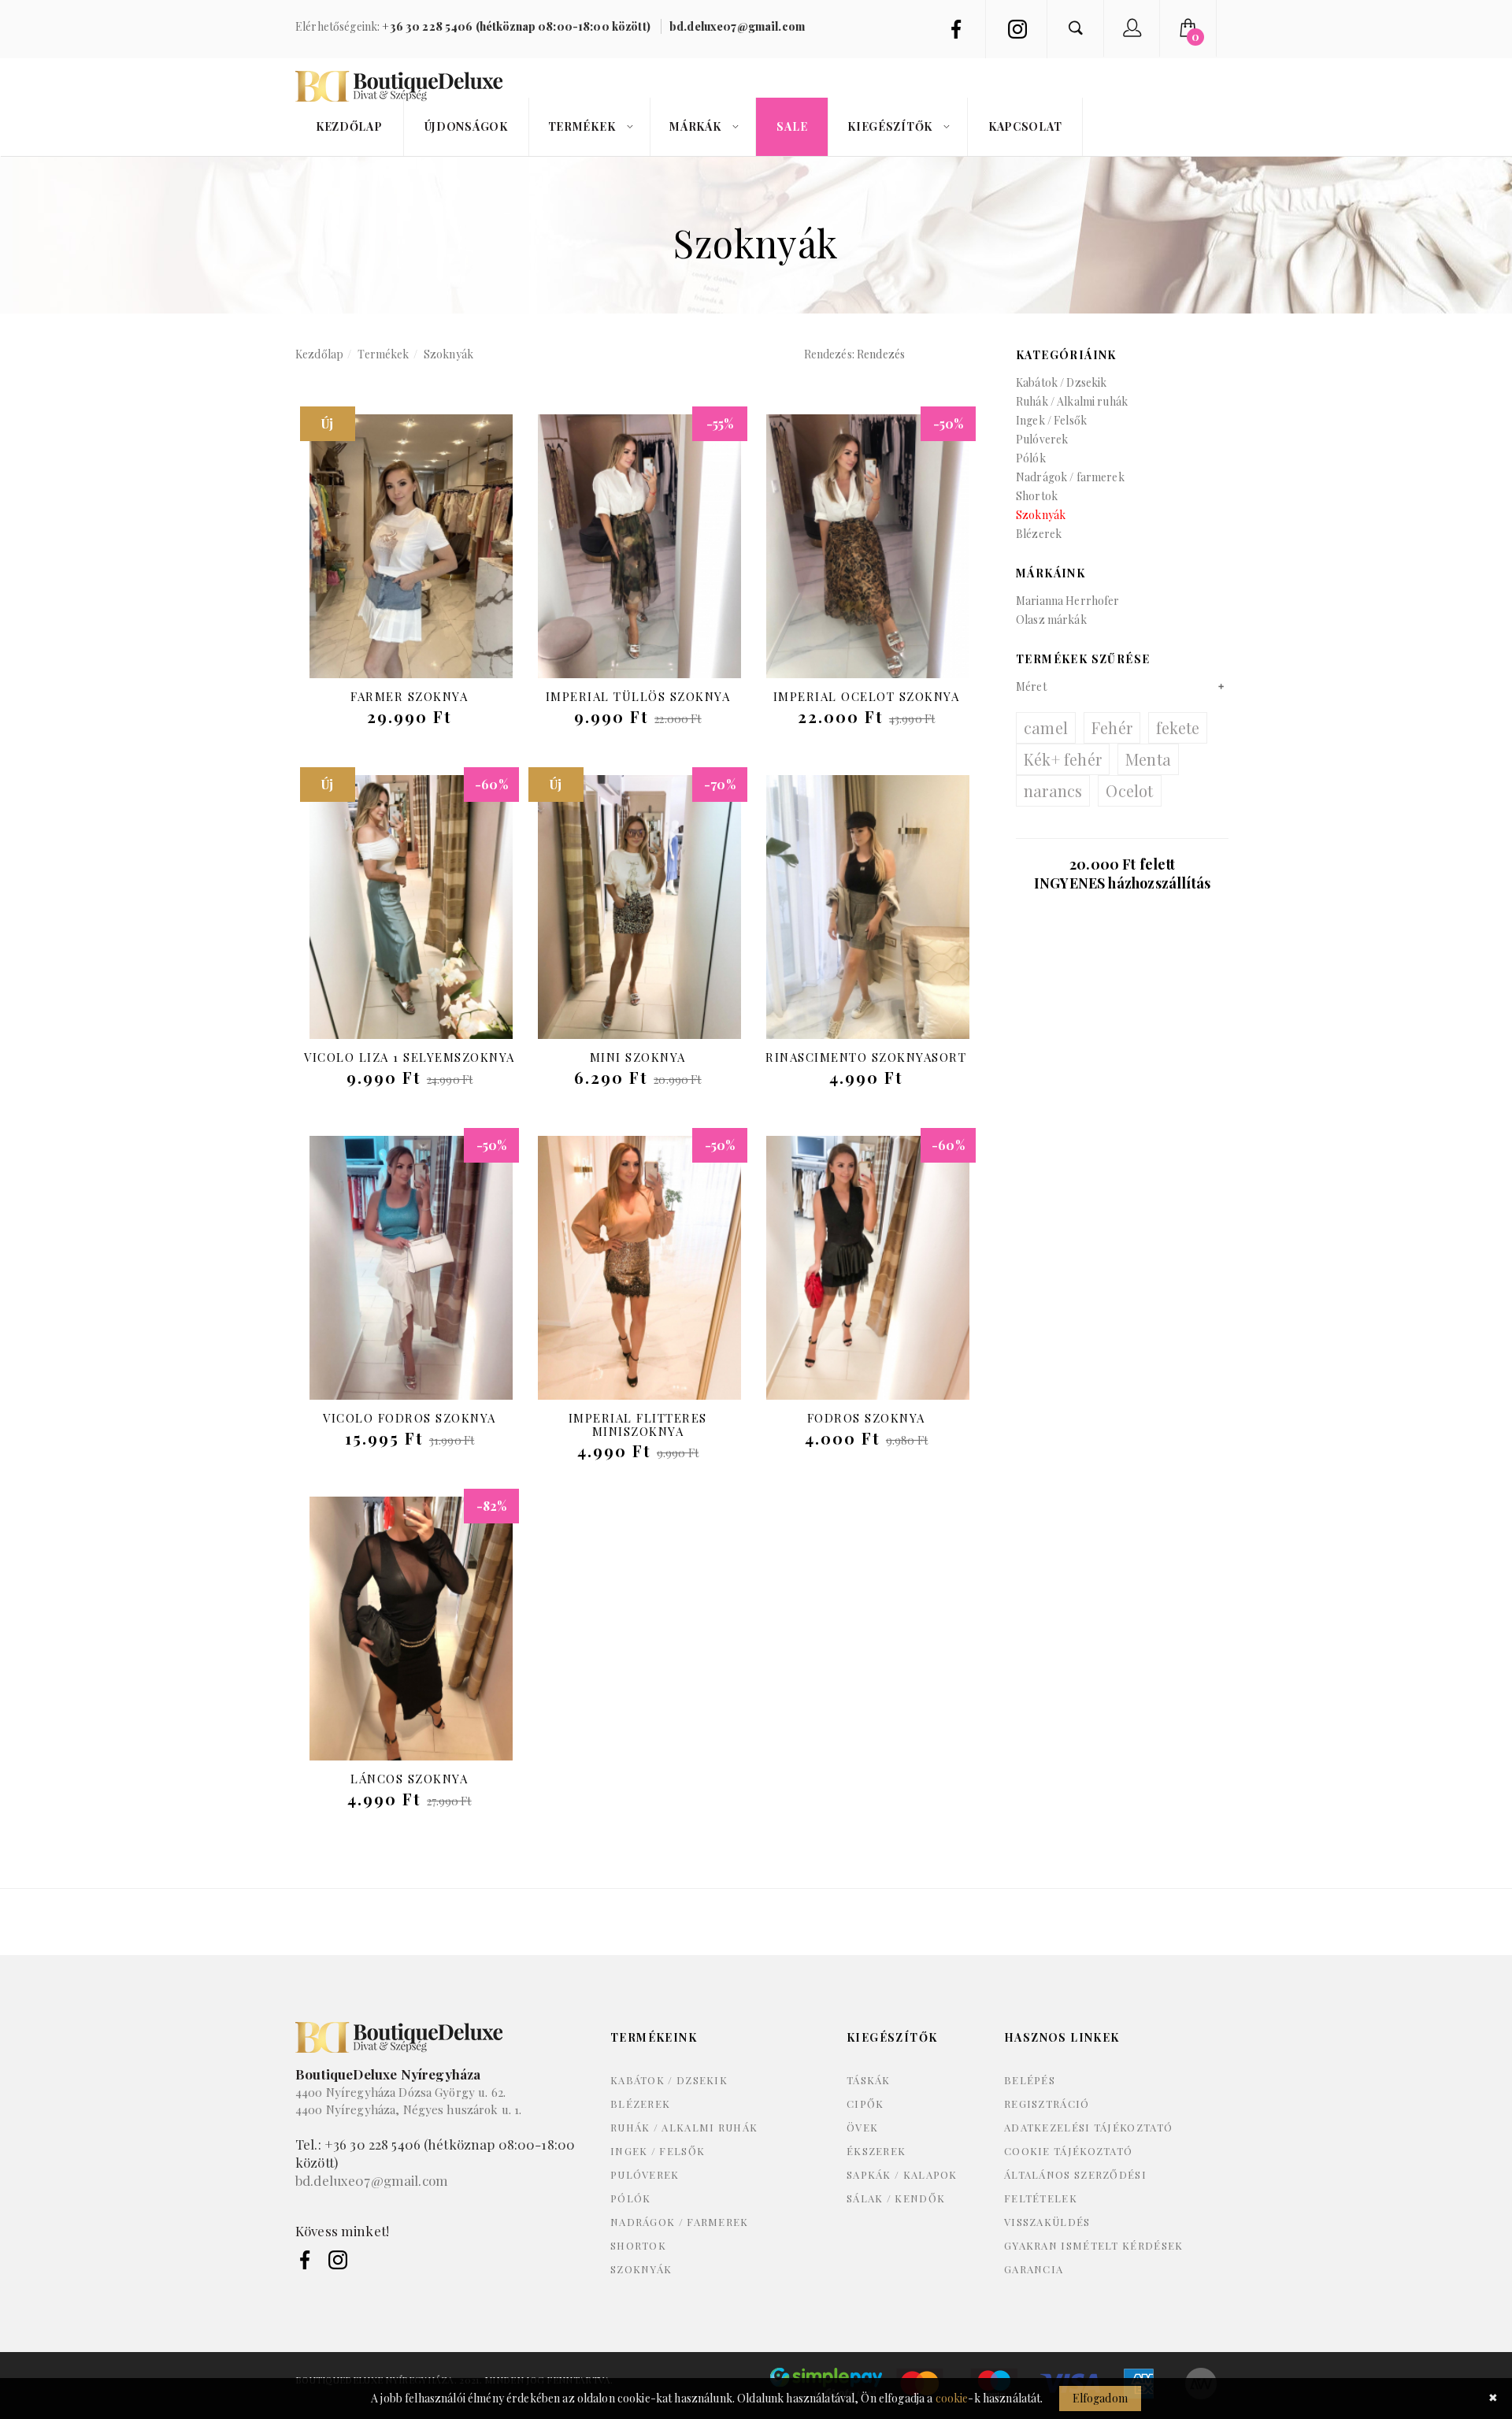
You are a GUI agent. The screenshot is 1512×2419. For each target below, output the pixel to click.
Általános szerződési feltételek (1075, 2186)
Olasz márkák (1051, 620)
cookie (952, 2398)
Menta (1148, 759)
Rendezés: (829, 354)
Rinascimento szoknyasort (866, 1057)
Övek (862, 2127)
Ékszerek (876, 2151)
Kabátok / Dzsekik (1061, 382)
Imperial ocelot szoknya (867, 696)
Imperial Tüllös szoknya (638, 696)
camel (1046, 727)
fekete (1178, 727)
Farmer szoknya (409, 696)
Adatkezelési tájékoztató (1088, 2127)
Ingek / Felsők (1051, 420)
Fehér (1112, 727)
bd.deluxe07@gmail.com (372, 2180)
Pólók (1031, 458)
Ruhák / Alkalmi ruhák (1072, 401)
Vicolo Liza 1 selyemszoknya (409, 1057)
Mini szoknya (638, 1057)
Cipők (865, 2104)
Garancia (1034, 2269)
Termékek (383, 354)
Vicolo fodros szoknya (409, 1418)
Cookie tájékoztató (1068, 2151)
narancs (1053, 790)
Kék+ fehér (1063, 759)
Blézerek (1039, 534)
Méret (1031, 686)
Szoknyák (448, 354)
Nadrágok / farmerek (1070, 477)
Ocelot (1129, 790)
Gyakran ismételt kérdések (1094, 2245)
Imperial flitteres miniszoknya (638, 1425)
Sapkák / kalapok (902, 2174)
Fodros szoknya (866, 1418)
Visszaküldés (1047, 2222)
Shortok (1037, 496)
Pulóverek (1042, 439)
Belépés (1030, 2080)
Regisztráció (1047, 2104)
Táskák (869, 2080)
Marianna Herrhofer (1068, 601)
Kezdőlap (319, 354)
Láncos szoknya (409, 1779)
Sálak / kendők (896, 2198)
